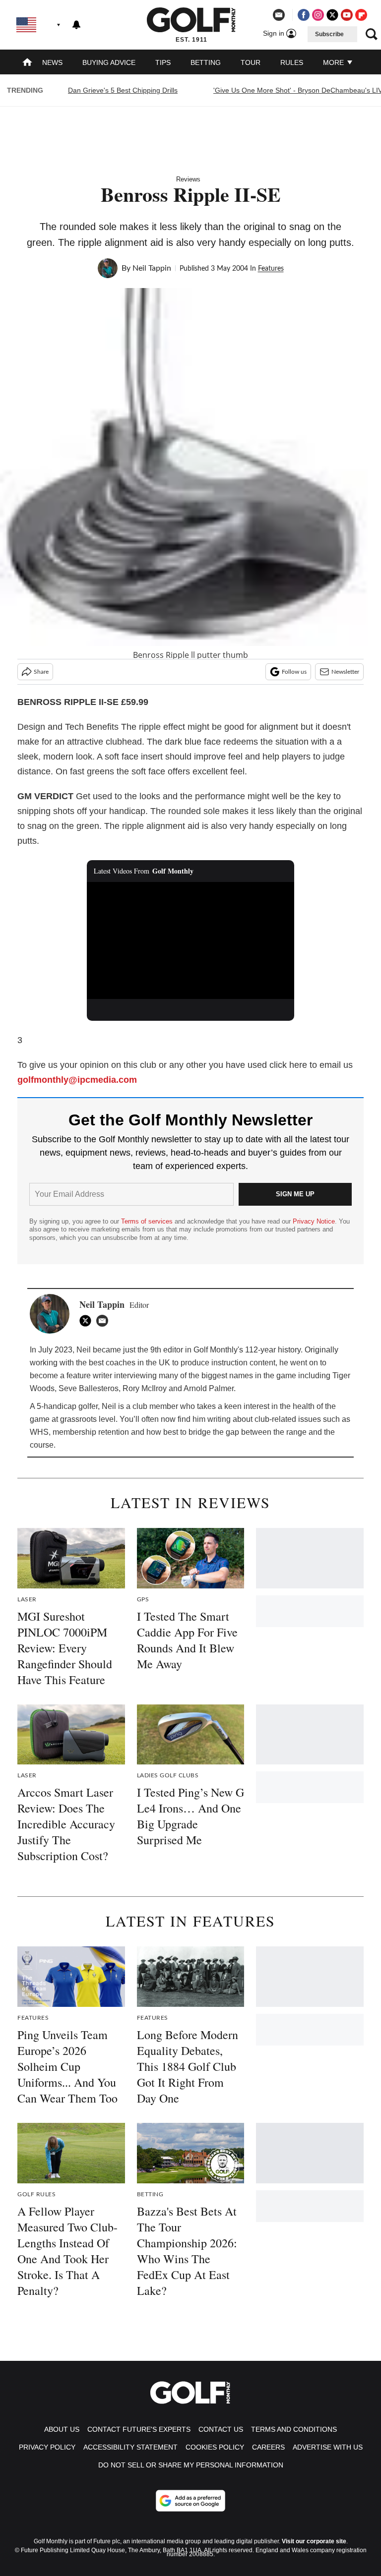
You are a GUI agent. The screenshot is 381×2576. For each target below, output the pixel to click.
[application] (191, 940)
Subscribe (329, 34)
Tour (251, 62)
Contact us (221, 2429)
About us (62, 2429)
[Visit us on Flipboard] (361, 15)
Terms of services (148, 1221)
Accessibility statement (130, 2447)
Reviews (188, 179)
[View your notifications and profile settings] (76, 25)
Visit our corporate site (314, 2541)
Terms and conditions (294, 2429)
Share (41, 672)
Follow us (294, 672)
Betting (206, 62)
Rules (292, 62)
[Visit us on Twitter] (332, 15)
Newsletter (345, 672)
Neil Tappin (152, 268)
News (52, 62)
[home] (27, 63)
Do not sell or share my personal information (191, 2465)
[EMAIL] (105, 1321)
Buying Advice (109, 62)
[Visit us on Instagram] (318, 15)
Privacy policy (47, 2447)
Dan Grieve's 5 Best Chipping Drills (123, 90)
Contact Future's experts (139, 2429)
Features (271, 269)
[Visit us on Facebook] (304, 15)
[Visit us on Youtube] (347, 15)
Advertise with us (328, 2447)
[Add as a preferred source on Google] (190, 2501)
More (334, 62)
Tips (163, 62)
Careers (268, 2447)
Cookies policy (215, 2447)
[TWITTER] (88, 1321)
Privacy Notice (314, 1221)
